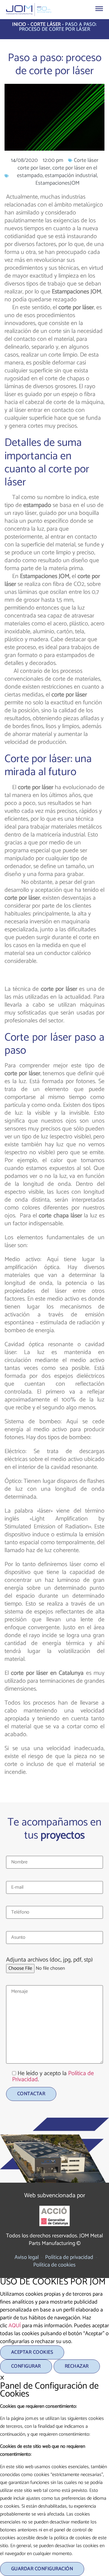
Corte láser (46, 24)
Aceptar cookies (32, 2352)
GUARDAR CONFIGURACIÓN (42, 2569)
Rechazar (77, 2366)
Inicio (19, 24)
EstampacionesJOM (58, 183)
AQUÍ (15, 2326)
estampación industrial (71, 176)
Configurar (26, 2366)
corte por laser (34, 168)
